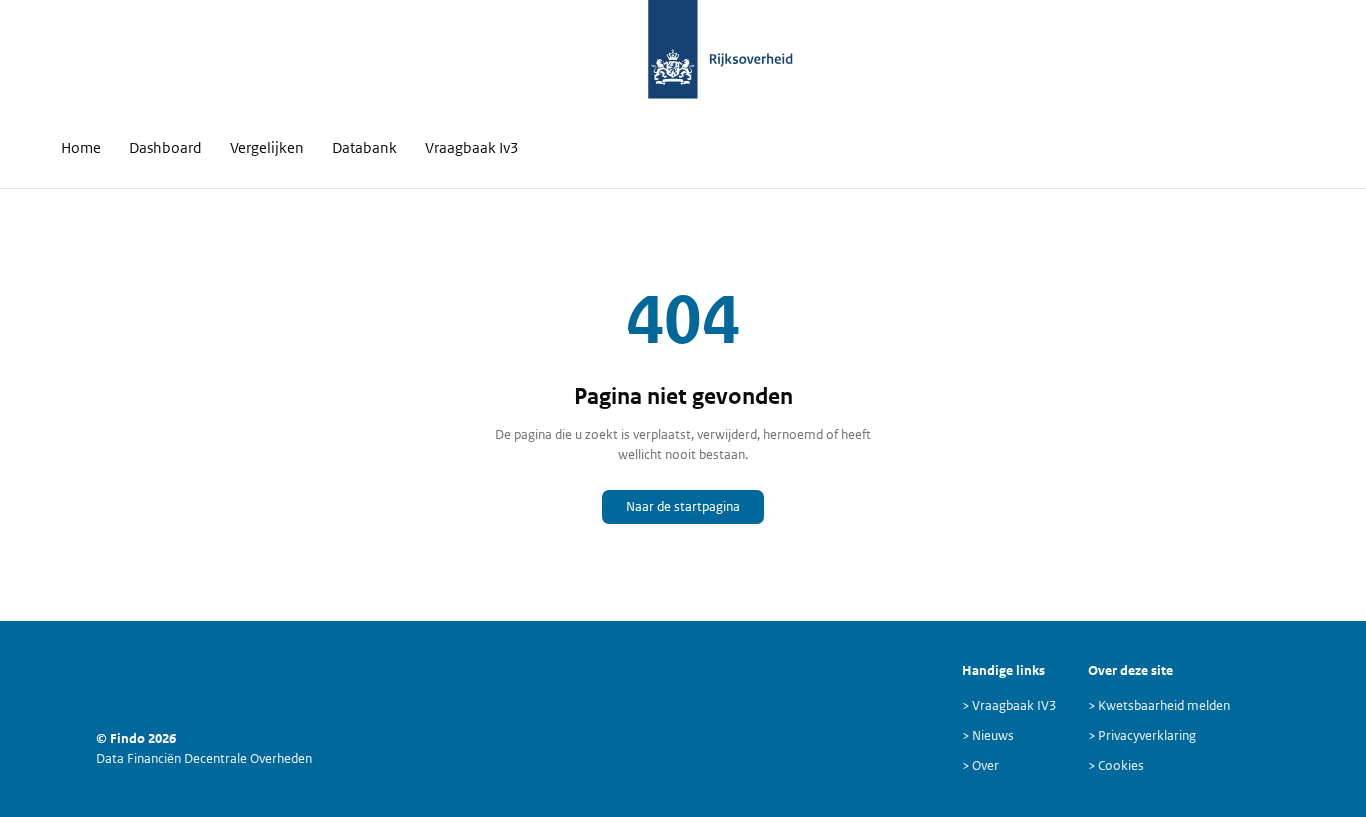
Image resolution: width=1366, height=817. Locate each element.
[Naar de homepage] (673, 60)
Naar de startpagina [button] (683, 506)
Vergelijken (267, 147)
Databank (364, 147)
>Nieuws (988, 735)
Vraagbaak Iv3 (472, 147)
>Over (980, 765)
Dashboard (165, 147)
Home (81, 147)
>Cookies (1116, 765)
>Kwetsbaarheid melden (1159, 705)
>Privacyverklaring (1142, 735)
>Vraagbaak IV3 (1009, 705)
